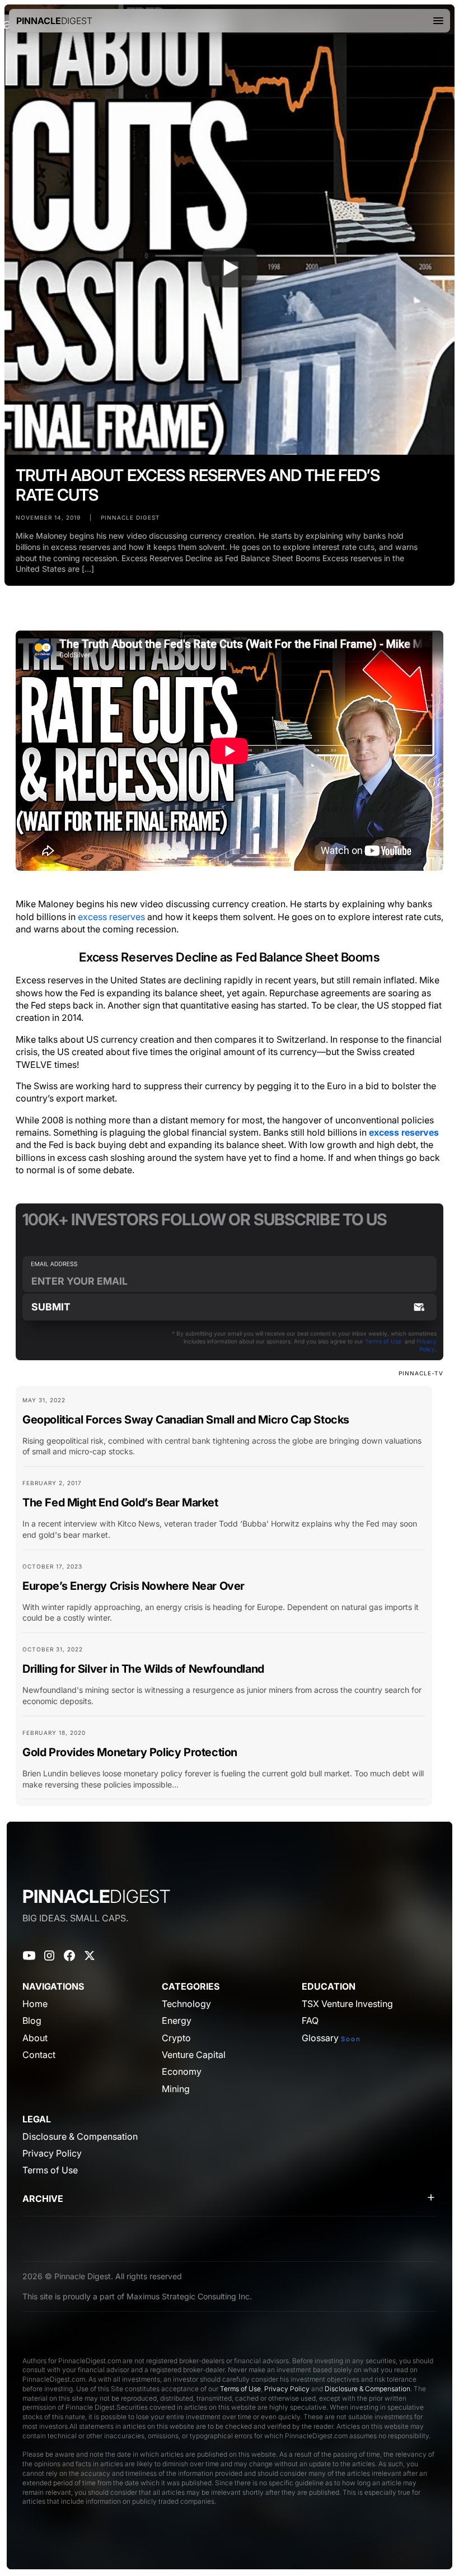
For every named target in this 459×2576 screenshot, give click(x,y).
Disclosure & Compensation (367, 2389)
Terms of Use (383, 1341)
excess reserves (111, 917)
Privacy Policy (287, 2389)
